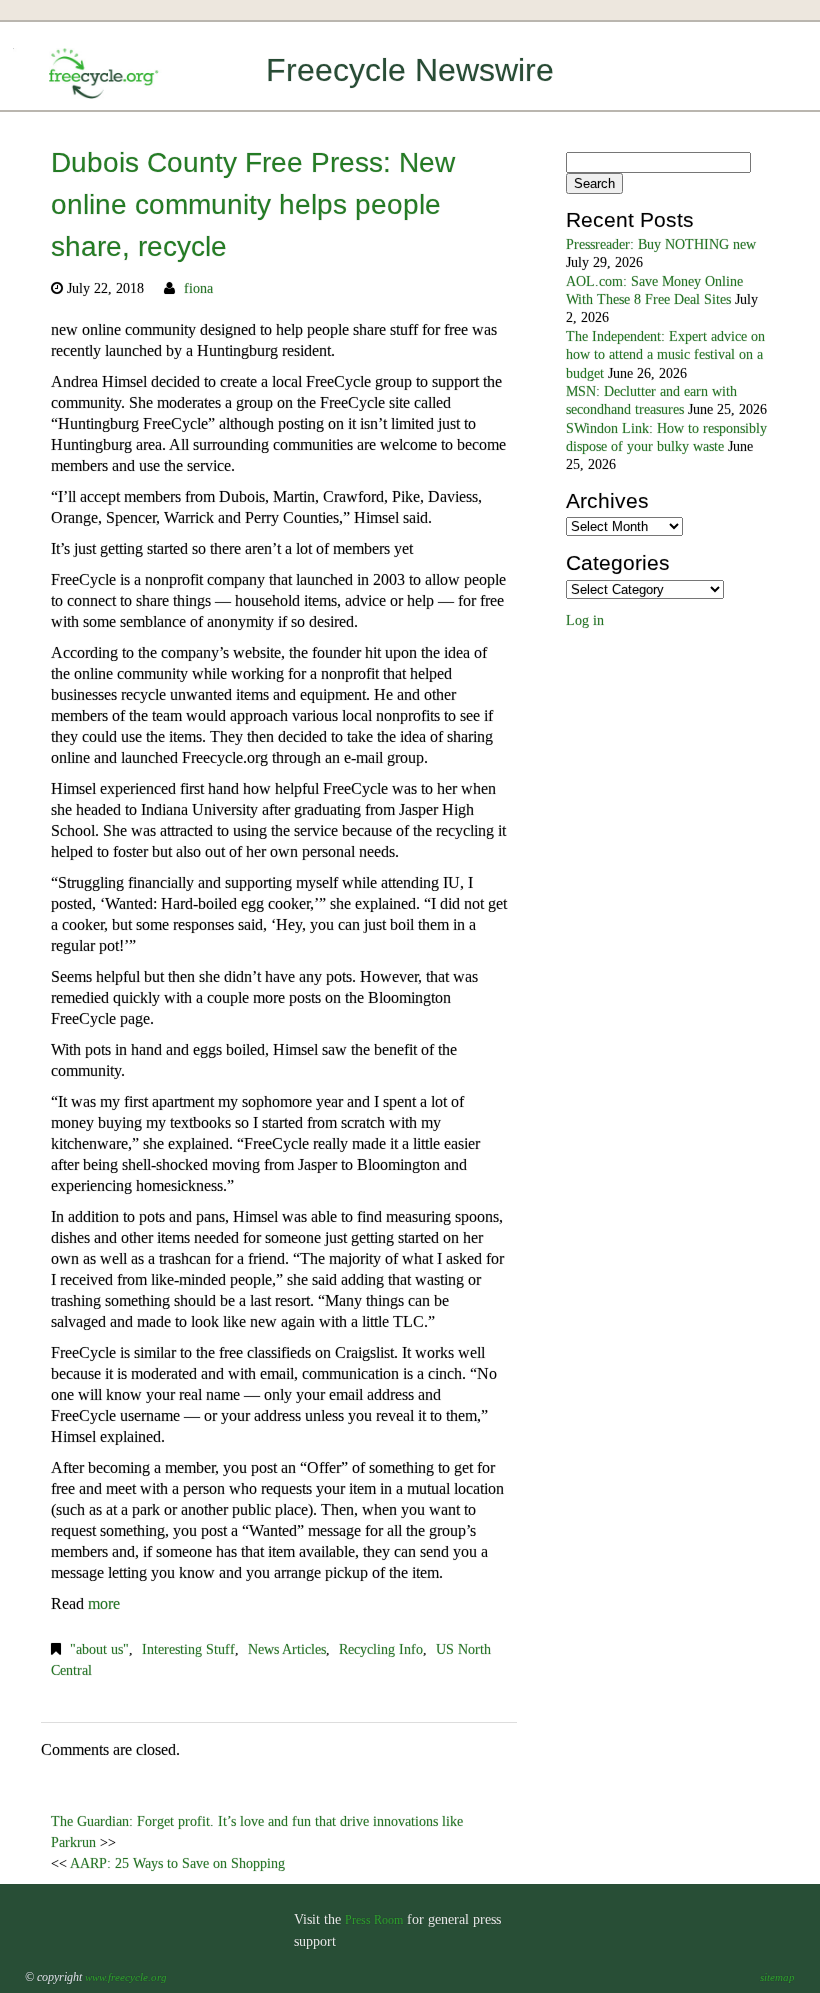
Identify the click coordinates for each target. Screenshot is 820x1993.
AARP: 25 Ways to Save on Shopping (177, 1863)
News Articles (287, 1649)
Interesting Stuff (188, 1649)
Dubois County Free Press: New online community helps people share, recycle (253, 204)
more (104, 1603)
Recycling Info (381, 1649)
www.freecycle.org (126, 1977)
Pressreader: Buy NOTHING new (661, 244)
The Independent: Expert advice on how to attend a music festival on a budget (665, 355)
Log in (585, 620)
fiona (198, 288)
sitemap (777, 1977)
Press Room (374, 1920)
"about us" (99, 1649)
